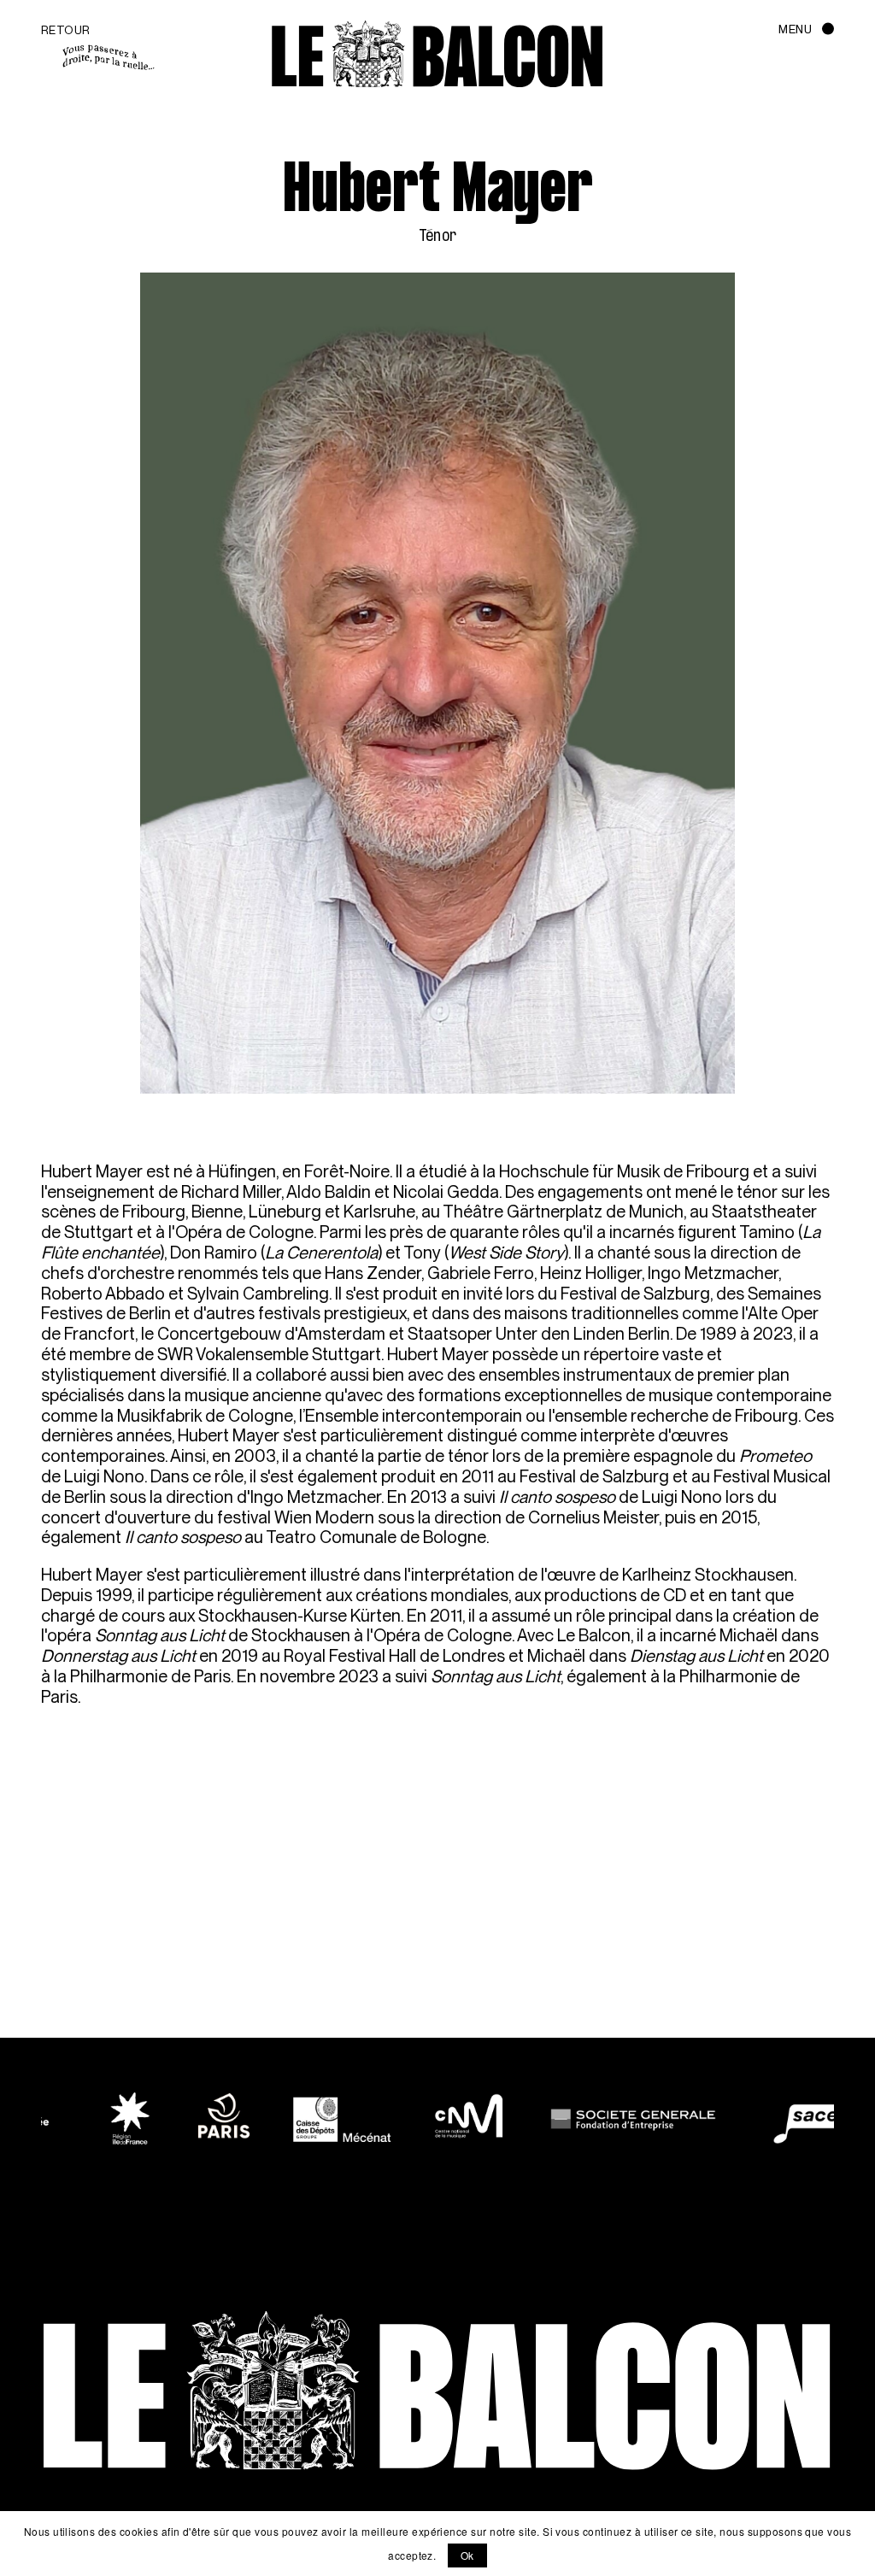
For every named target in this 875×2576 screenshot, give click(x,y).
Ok (467, 2555)
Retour (66, 30)
